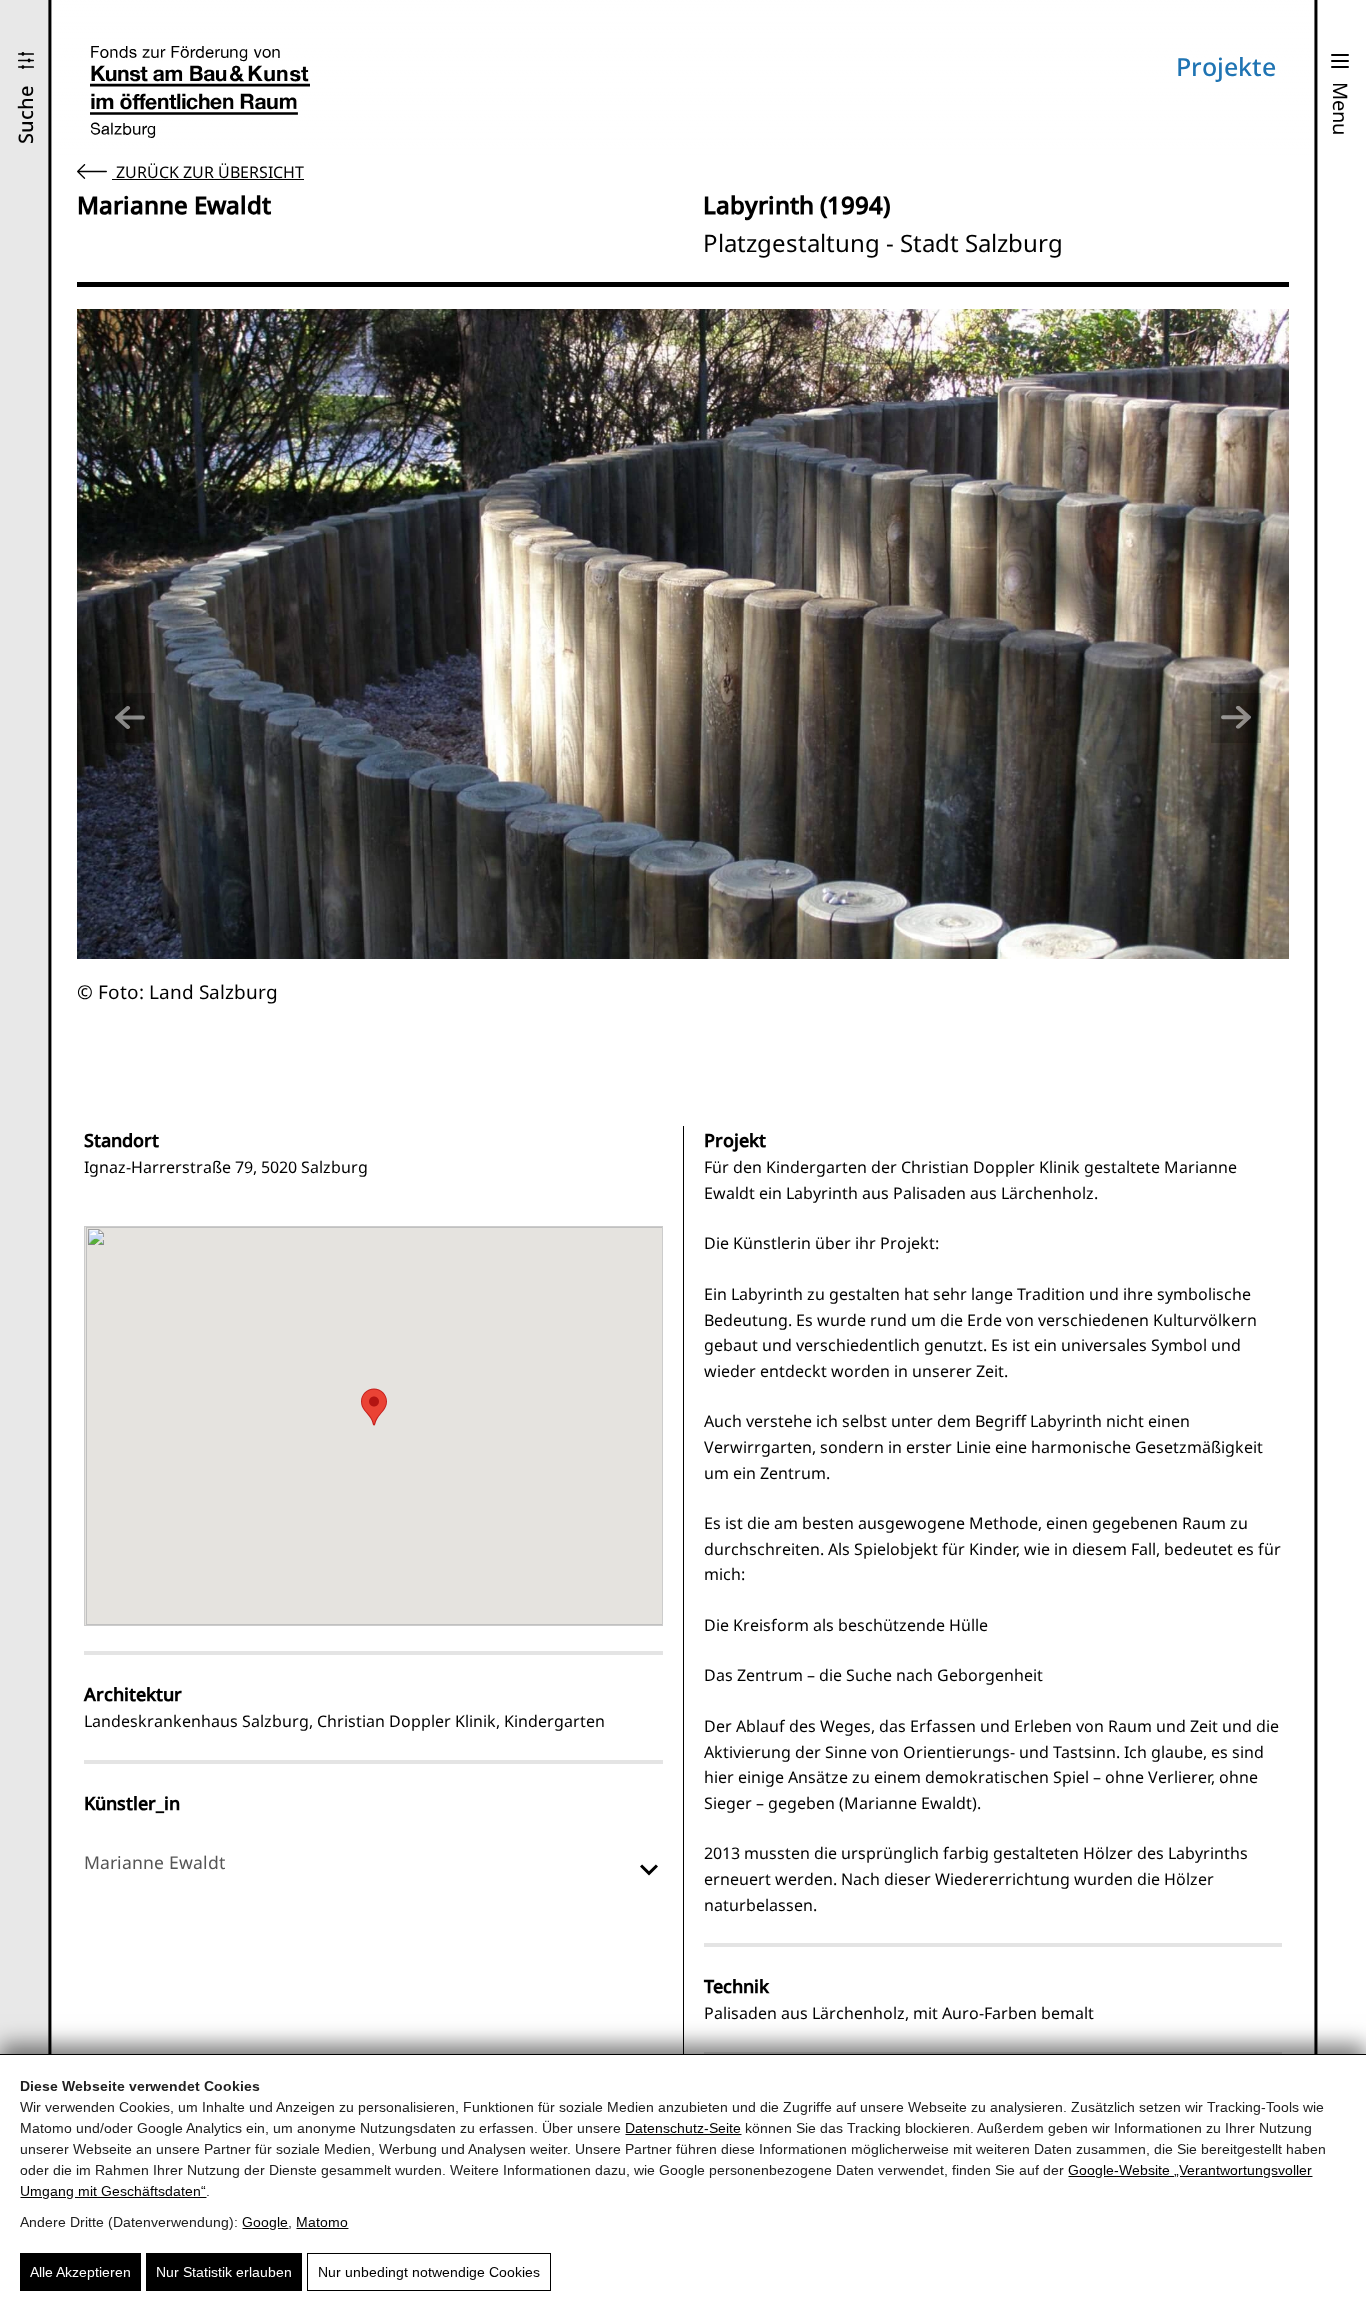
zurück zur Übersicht (208, 172)
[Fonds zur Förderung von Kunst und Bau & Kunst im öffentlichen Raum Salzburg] (200, 92)
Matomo (322, 2222)
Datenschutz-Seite (683, 2128)
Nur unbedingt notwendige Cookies (429, 2272)
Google (265, 2222)
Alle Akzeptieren (80, 2272)
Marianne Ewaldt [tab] (154, 1862)
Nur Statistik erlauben (224, 2272)
